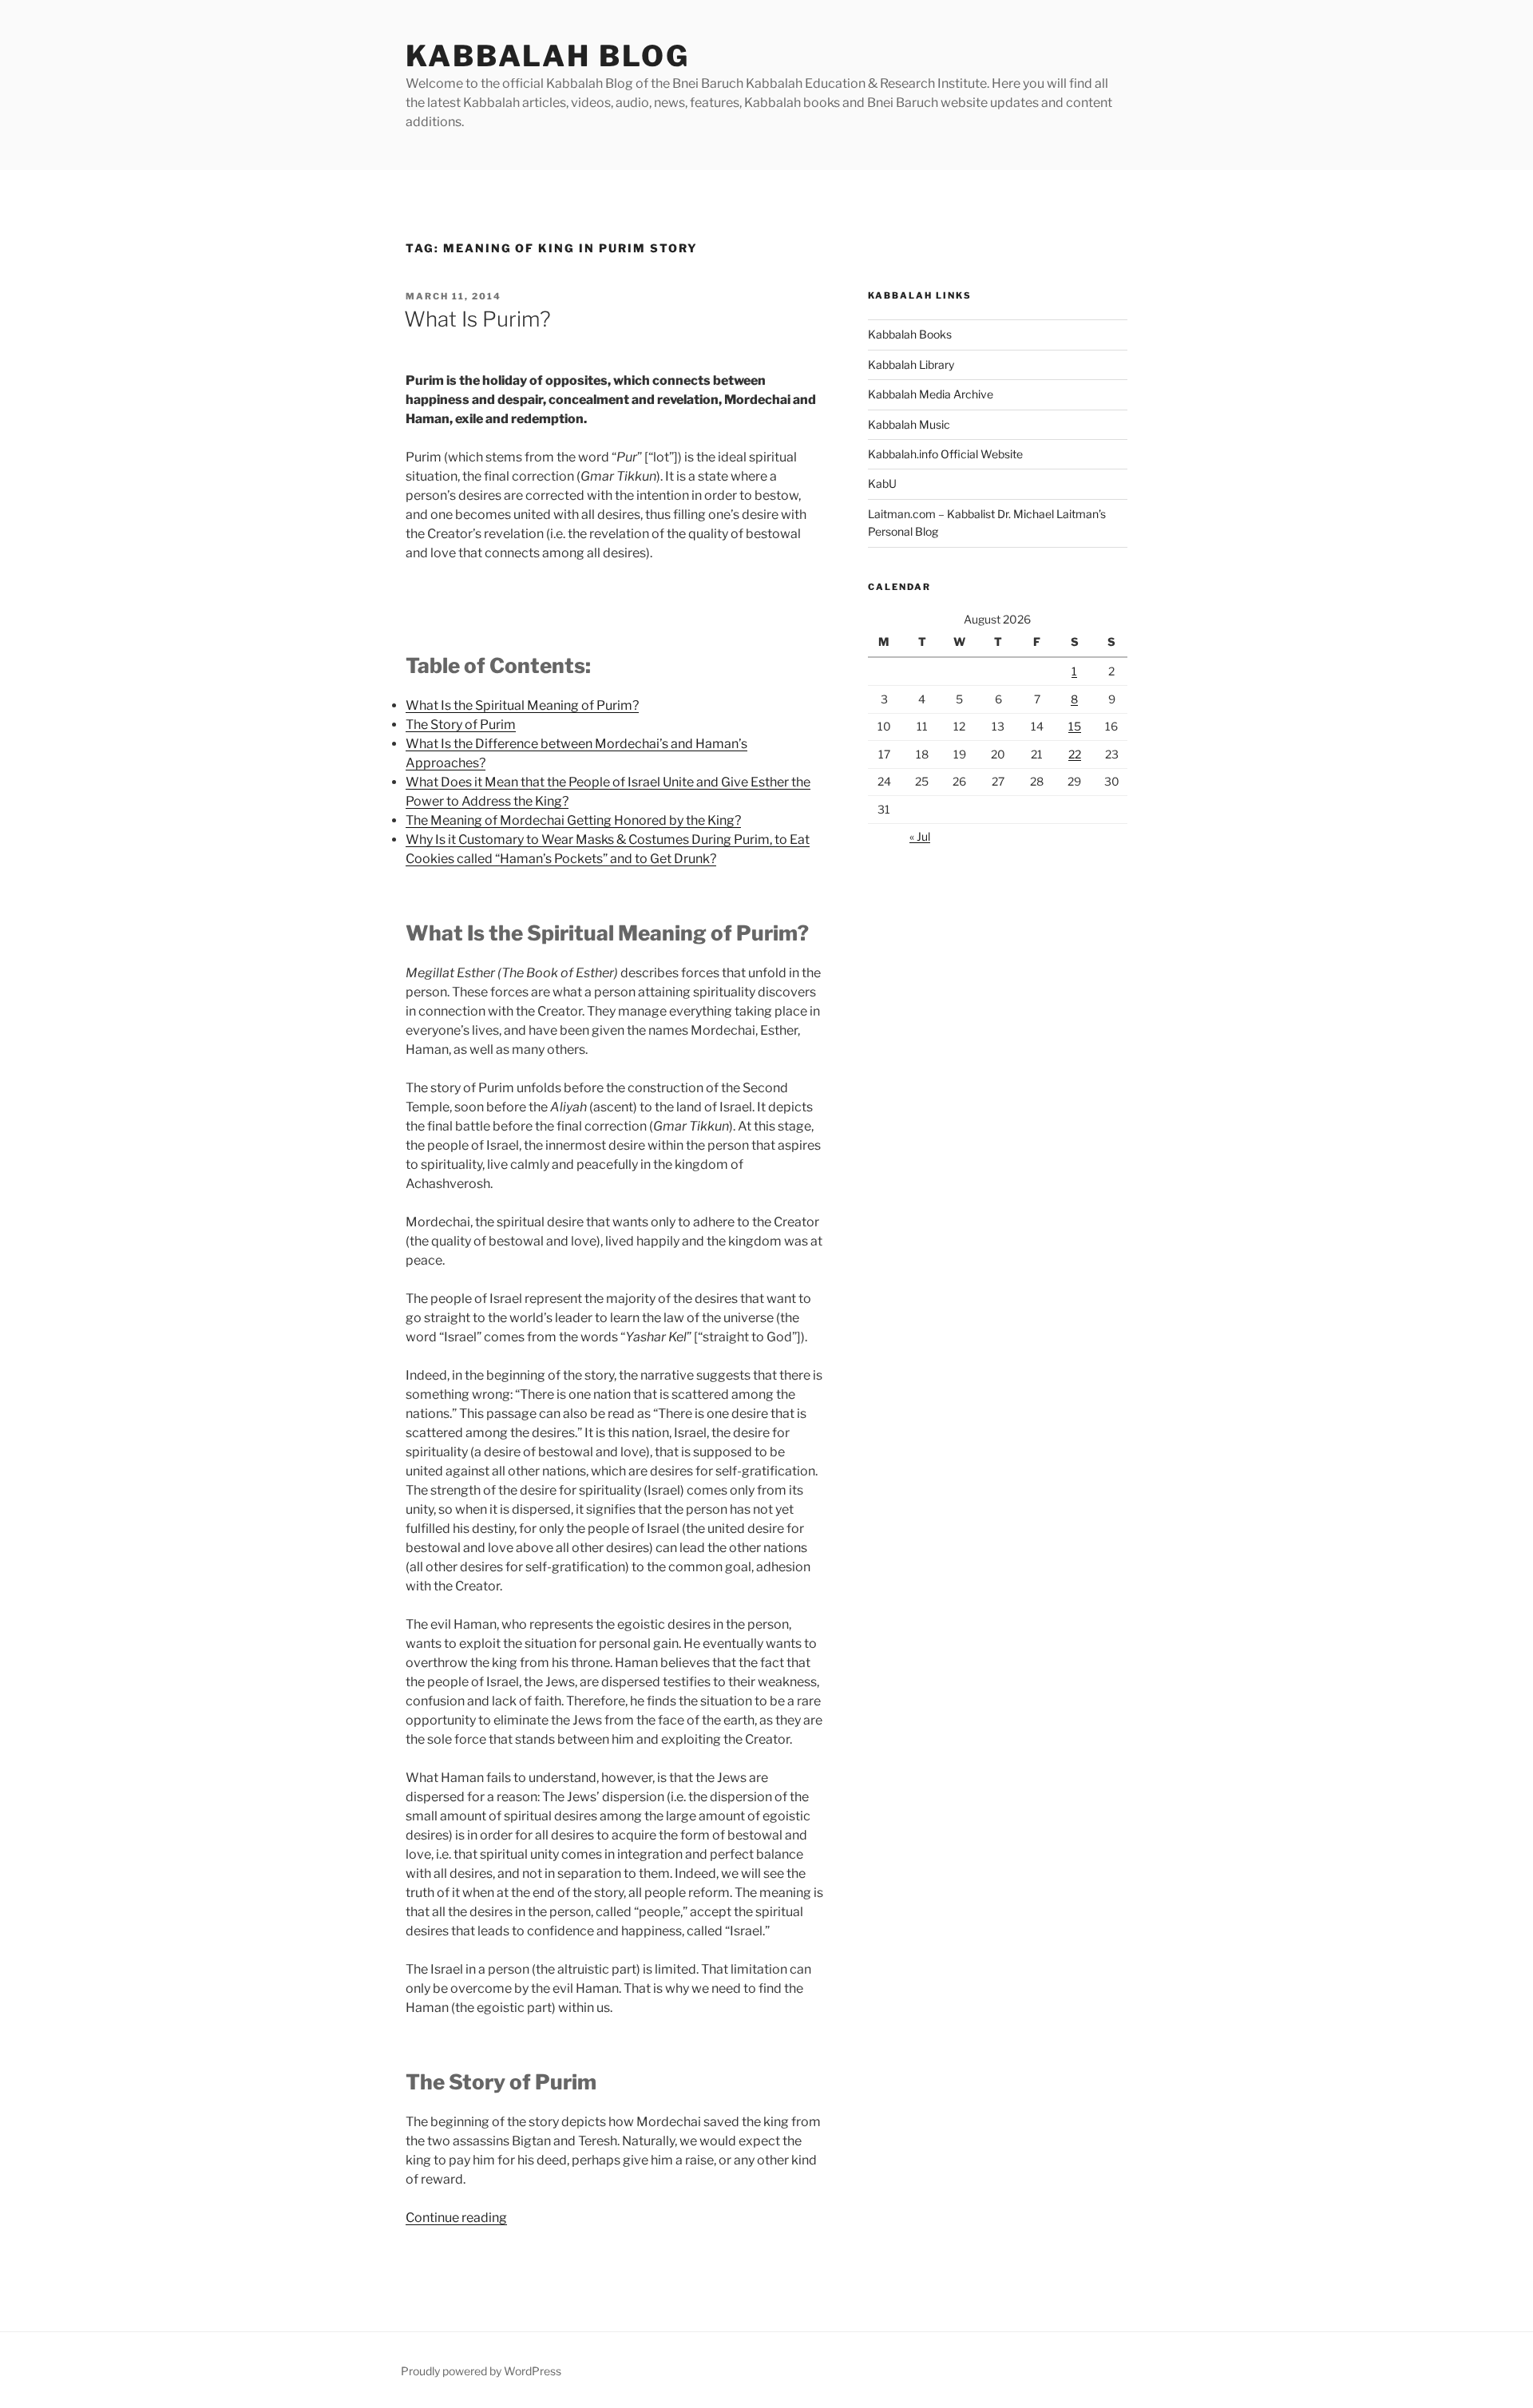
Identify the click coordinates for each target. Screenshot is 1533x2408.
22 (1075, 754)
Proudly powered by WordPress (481, 2371)
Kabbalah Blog (547, 56)
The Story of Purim (461, 725)
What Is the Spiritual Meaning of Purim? (522, 705)
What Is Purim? (477, 319)
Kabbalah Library (911, 364)
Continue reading (456, 2218)
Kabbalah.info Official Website (945, 454)
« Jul (920, 836)
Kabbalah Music (909, 424)
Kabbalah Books (910, 334)
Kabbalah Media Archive (931, 394)
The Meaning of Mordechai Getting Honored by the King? (573, 820)
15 (1075, 726)
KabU (882, 483)
